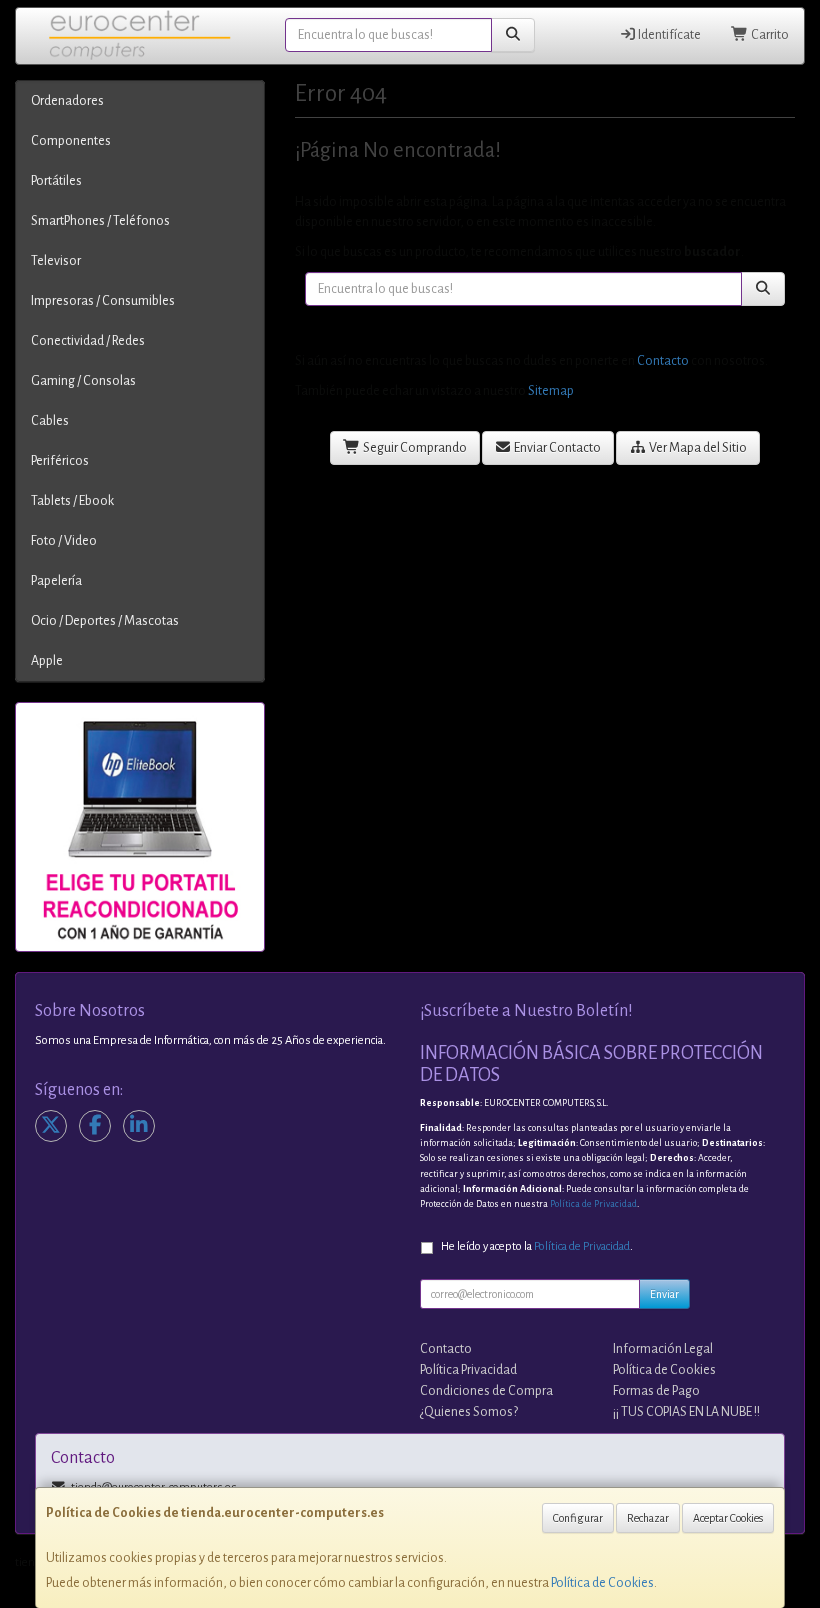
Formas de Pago (656, 1391)
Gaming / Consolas (83, 381)
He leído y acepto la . (537, 1246)
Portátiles (56, 181)
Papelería (56, 581)
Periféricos (60, 461)
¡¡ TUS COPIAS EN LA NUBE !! (686, 1412)
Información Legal (663, 1349)
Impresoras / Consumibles (103, 301)
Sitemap (551, 391)
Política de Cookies (602, 1583)
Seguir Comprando (414, 448)
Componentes (71, 141)
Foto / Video (64, 541)
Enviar (664, 1294)
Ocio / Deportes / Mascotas (105, 621)
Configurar (578, 1518)
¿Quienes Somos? (469, 1412)
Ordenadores (67, 101)
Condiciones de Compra (486, 1391)
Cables (50, 421)
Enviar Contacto (556, 448)
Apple (47, 661)
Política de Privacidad (593, 1204)
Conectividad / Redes (88, 341)
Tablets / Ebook (72, 501)
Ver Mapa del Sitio (697, 448)
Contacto (663, 361)
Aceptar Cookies (728, 1518)
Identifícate (668, 35)
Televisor (56, 261)
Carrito (769, 35)
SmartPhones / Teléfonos (100, 221)
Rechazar (648, 1518)
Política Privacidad (468, 1370)
